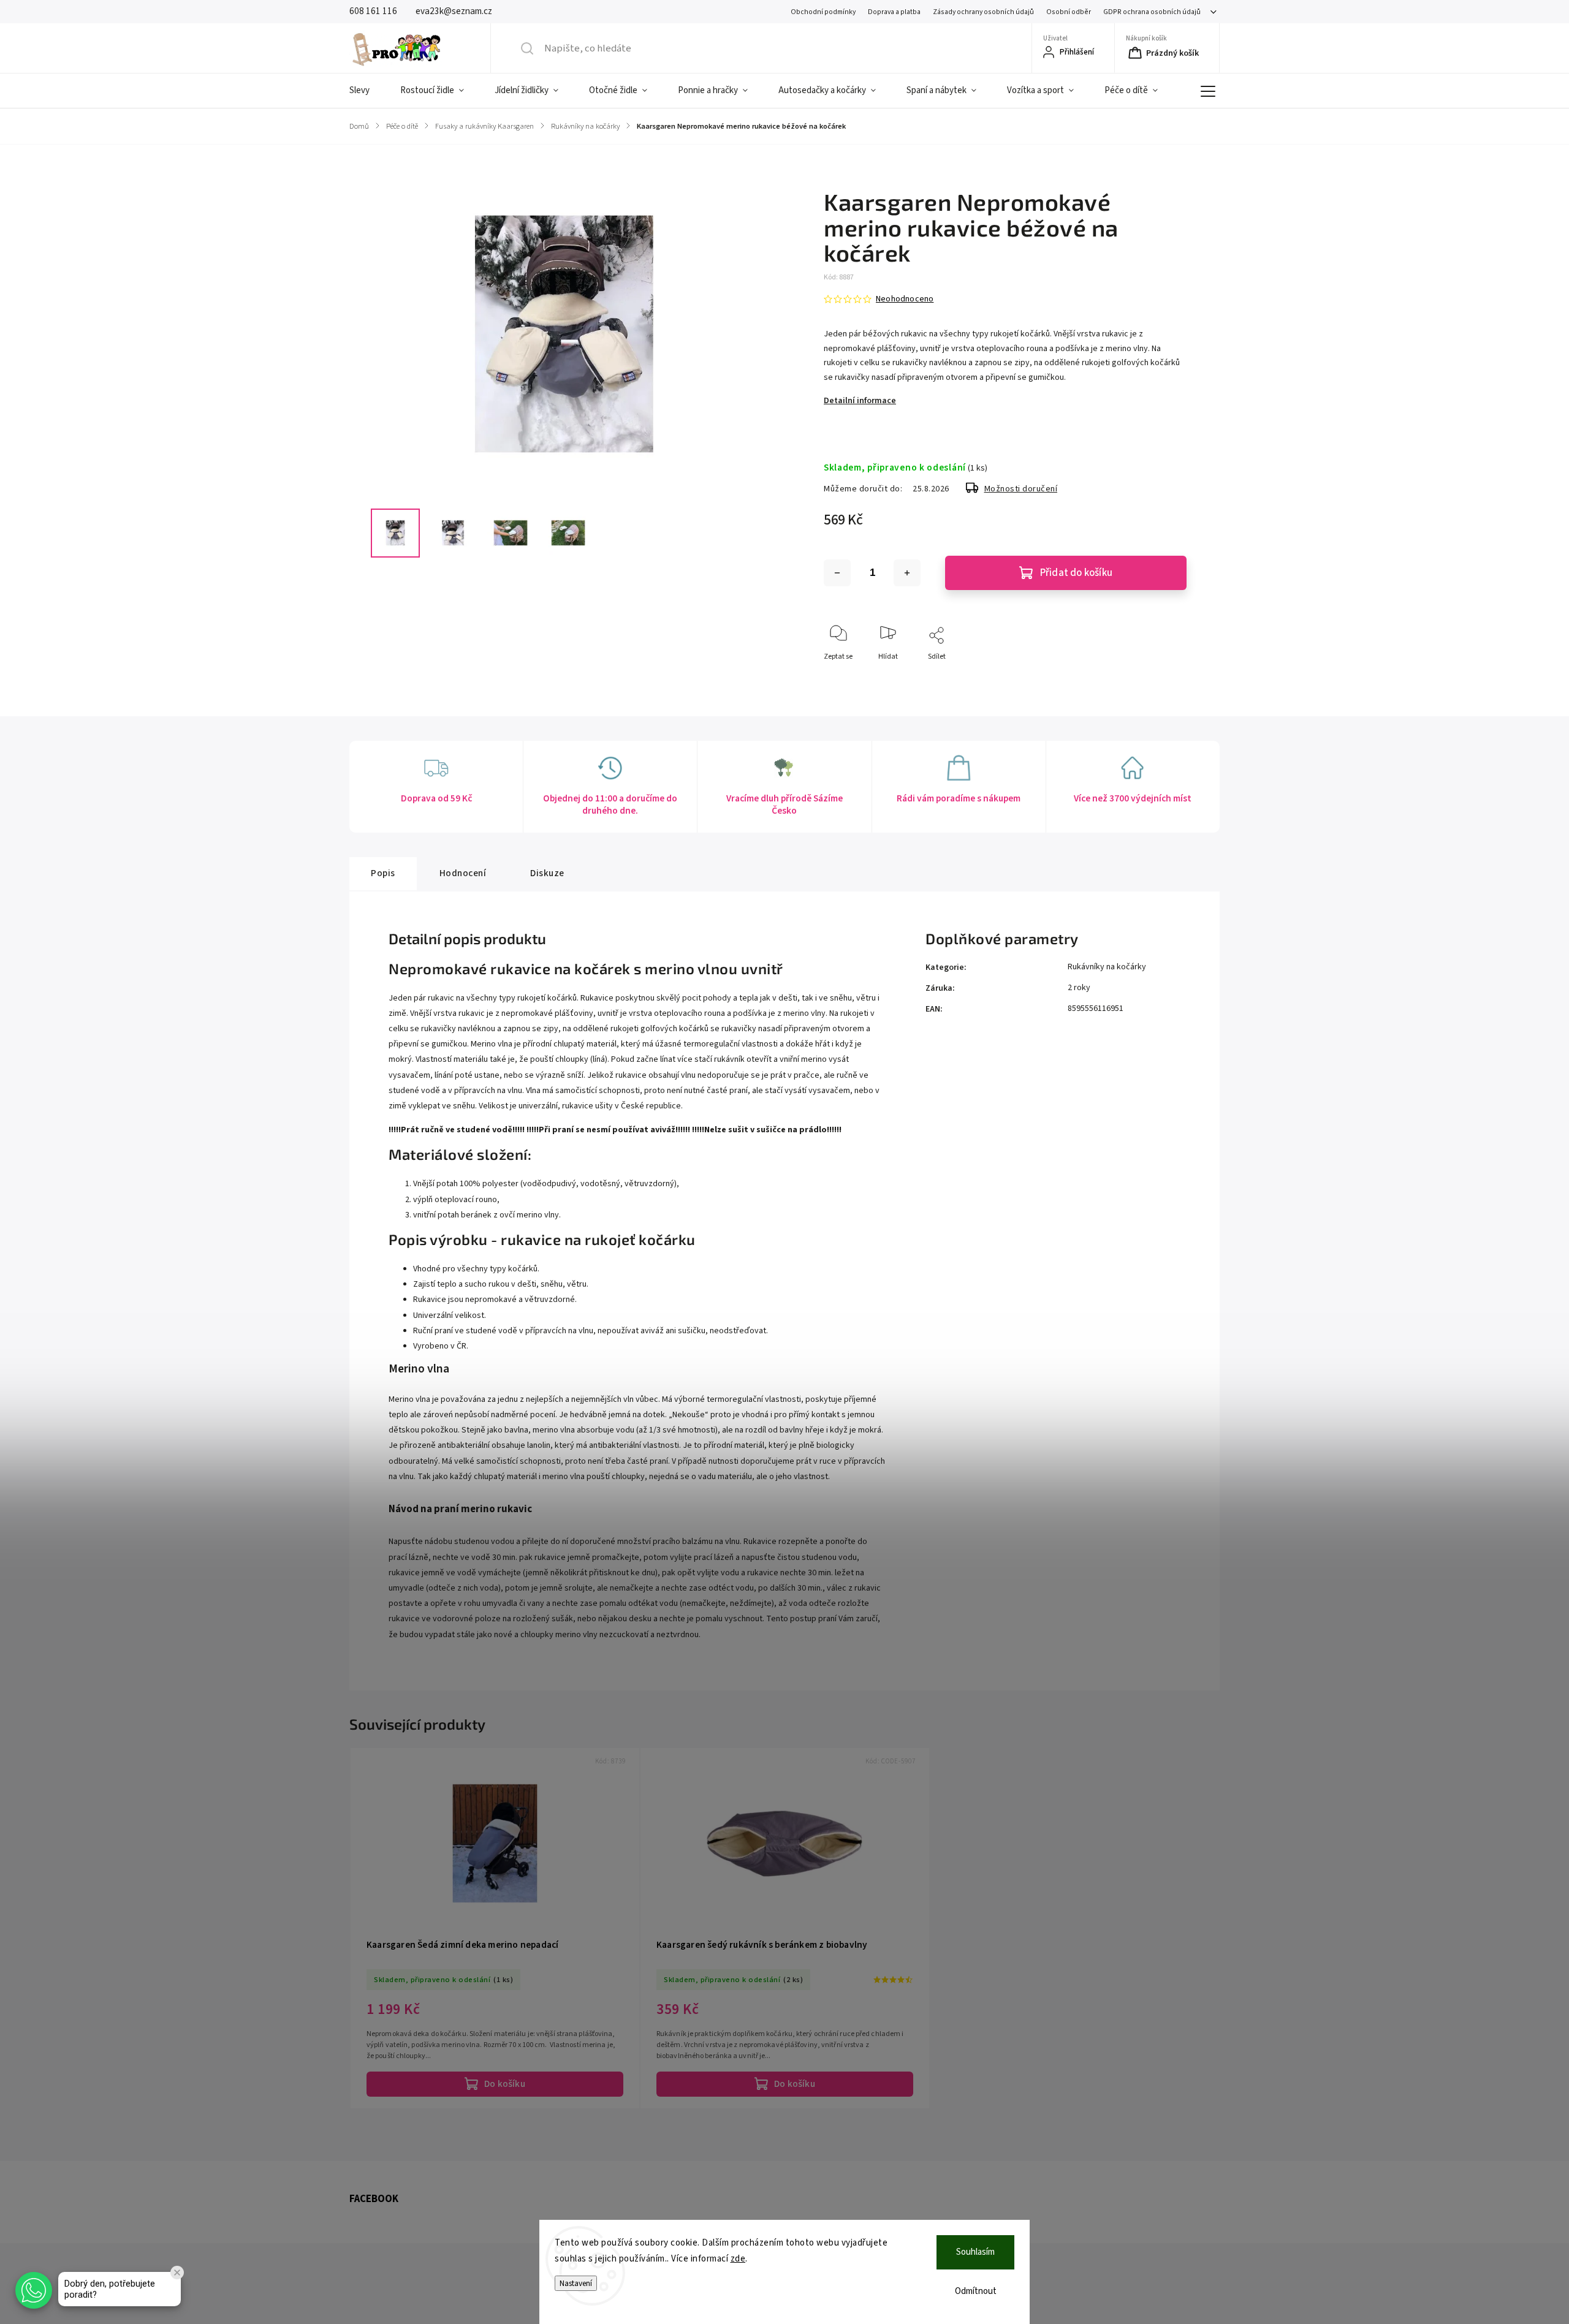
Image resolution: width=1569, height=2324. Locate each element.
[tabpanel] (495, 1928)
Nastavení (576, 2283)
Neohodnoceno (905, 299)
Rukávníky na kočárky (1107, 967)
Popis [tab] (383, 873)
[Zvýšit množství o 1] (907, 573)
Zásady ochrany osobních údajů (983, 12)
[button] (34, 2290)
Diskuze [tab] (547, 873)
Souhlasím (975, 2252)
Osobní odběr (1069, 12)
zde (738, 2259)
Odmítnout (976, 2291)
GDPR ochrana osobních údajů (1152, 12)
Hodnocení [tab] (463, 873)
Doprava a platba (894, 12)
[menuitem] (367, 91)
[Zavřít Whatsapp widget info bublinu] (177, 2273)
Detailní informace (860, 401)
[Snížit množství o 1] (837, 573)
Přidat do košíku (1076, 573)
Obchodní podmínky (823, 12)
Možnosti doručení (1021, 489)
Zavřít (1167, 677)
